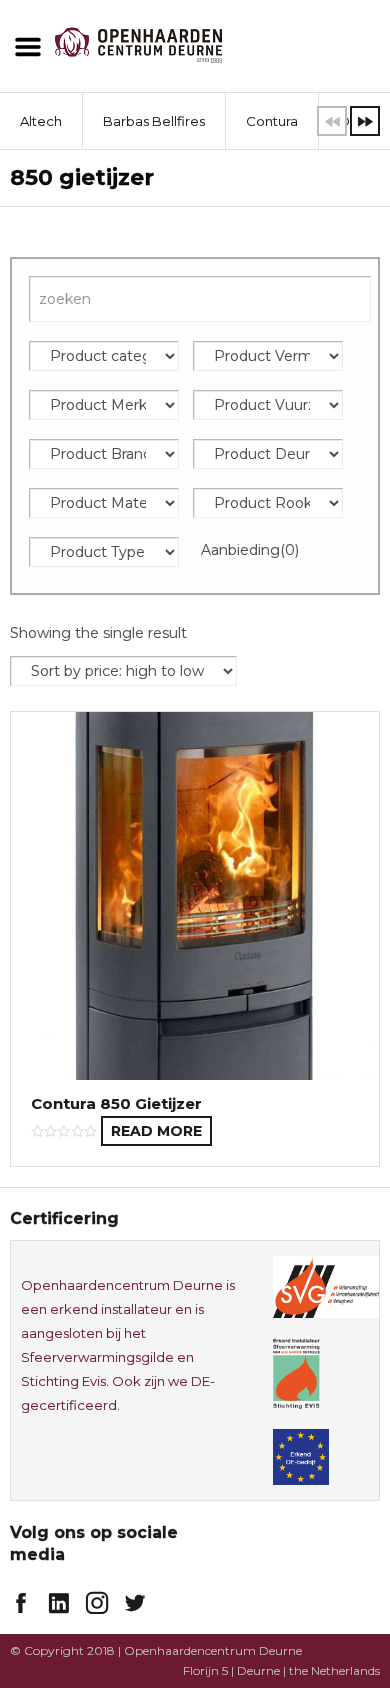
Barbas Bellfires (154, 121)
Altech (41, 121)
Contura (272, 121)
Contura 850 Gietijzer (116, 1103)
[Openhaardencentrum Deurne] (138, 43)
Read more (156, 1131)
